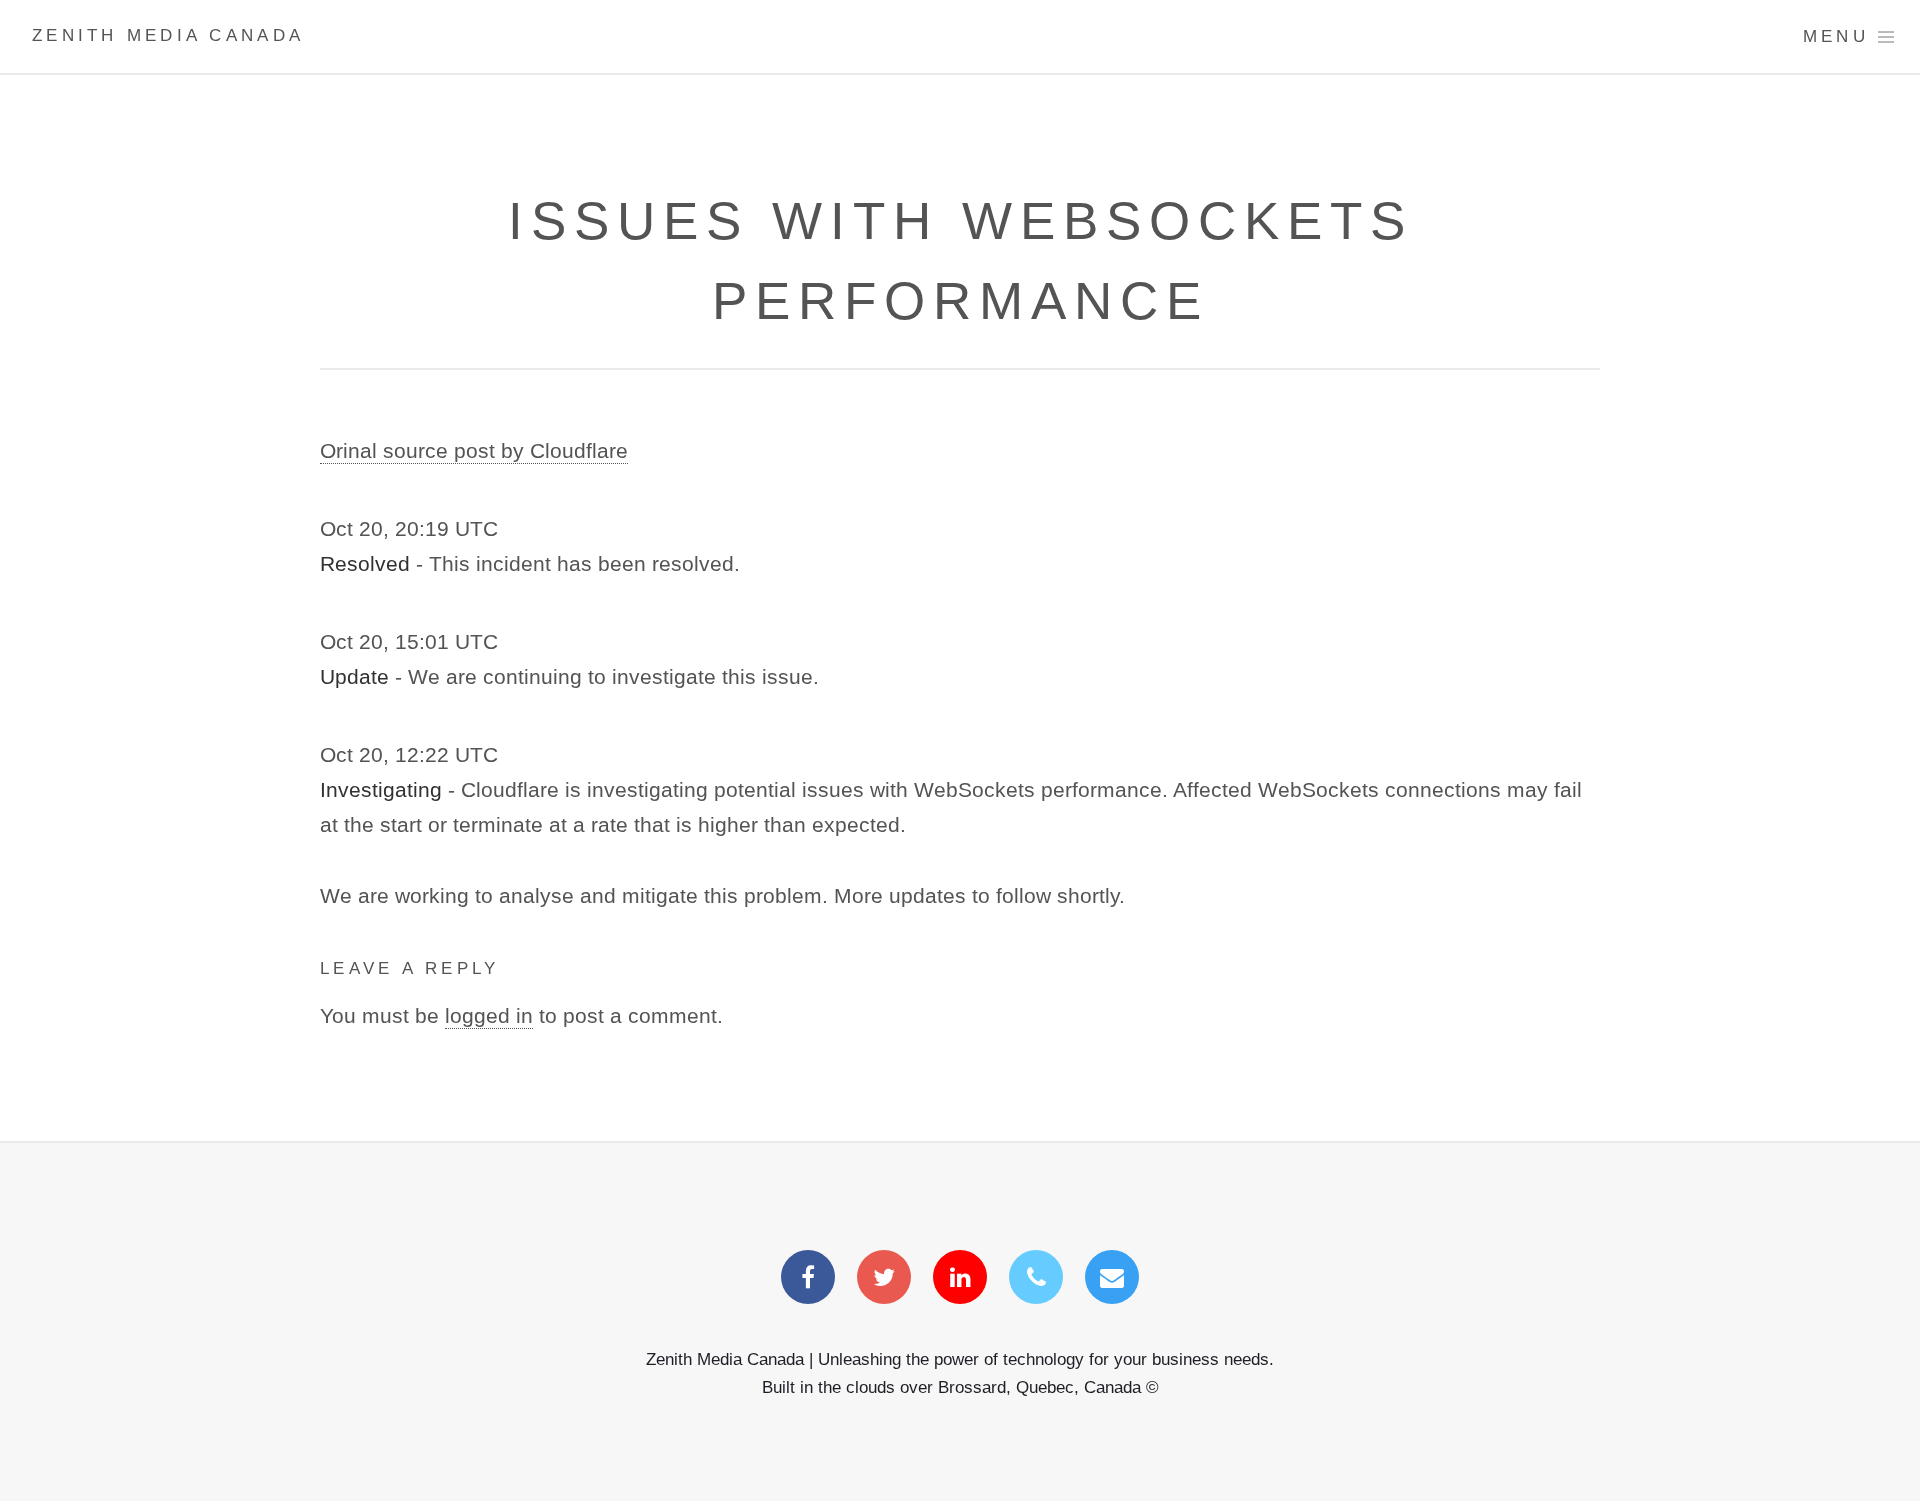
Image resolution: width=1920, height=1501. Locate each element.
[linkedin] (960, 1279)
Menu (1836, 36)
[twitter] (884, 1279)
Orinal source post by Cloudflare (474, 451)
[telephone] (1036, 1279)
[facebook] (808, 1279)
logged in (489, 1016)
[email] (1112, 1279)
